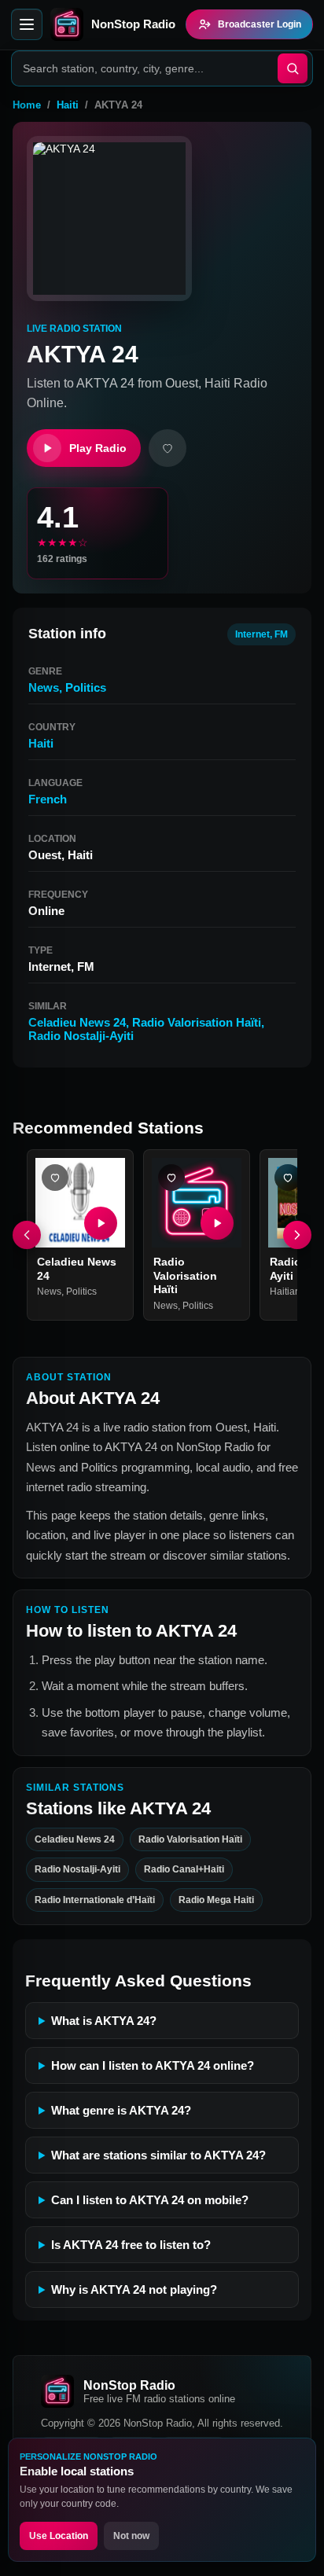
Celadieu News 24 (77, 1022)
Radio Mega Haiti (216, 1899)
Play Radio (98, 448)
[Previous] (27, 1235)
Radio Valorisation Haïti (197, 1022)
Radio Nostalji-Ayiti (81, 1036)
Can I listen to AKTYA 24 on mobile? (150, 2200)
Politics (86, 687)
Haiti (68, 105)
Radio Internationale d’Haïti (95, 1899)
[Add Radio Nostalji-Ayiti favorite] (288, 1178)
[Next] (297, 1235)
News (44, 687)
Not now (131, 2536)
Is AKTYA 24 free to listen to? (131, 2245)
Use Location (59, 2536)
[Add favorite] (168, 448)
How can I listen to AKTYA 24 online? (153, 2065)
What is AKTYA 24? (104, 2021)
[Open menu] (27, 24)
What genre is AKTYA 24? (121, 2110)
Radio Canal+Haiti (184, 1869)
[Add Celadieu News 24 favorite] (55, 1178)
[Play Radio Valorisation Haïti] (217, 1223)
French (48, 799)
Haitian (285, 1292)
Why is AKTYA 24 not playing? (134, 2289)
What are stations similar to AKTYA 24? (158, 2155)
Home (27, 105)
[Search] (293, 68)
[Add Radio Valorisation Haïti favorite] (171, 1178)
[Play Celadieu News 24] (101, 1223)
